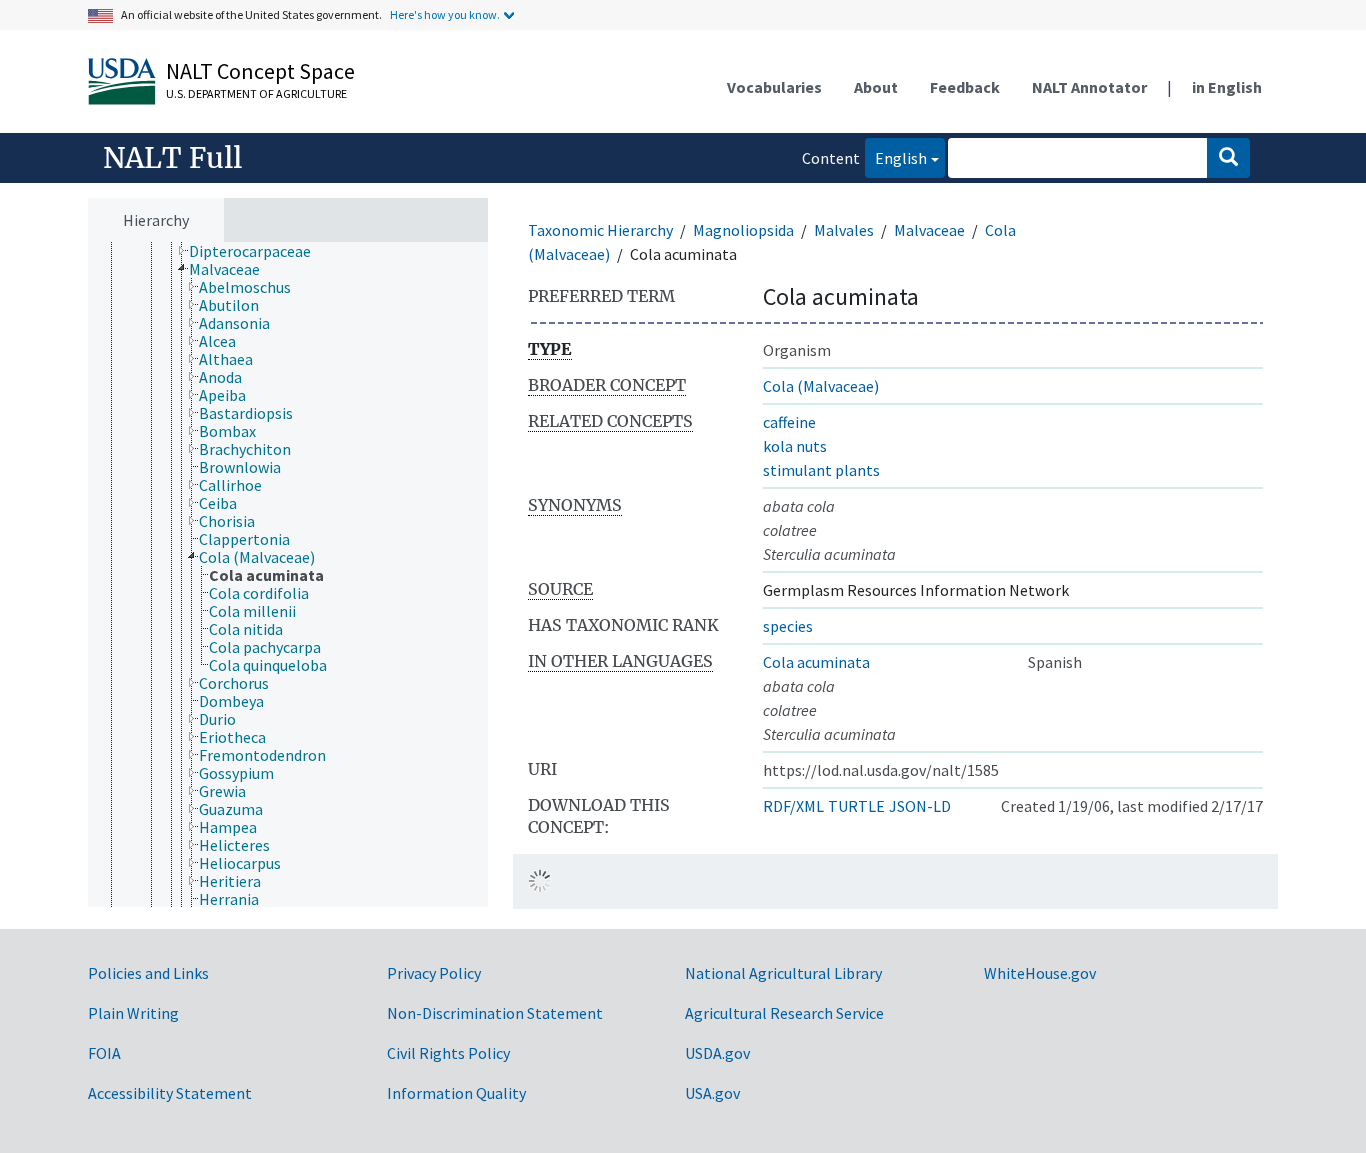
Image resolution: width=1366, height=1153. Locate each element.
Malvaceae (929, 230)
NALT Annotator (1089, 87)
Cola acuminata (816, 662)
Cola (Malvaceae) (821, 386)
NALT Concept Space (260, 71)
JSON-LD (920, 806)
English (896, 157)
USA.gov (712, 1093)
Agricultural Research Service (784, 1013)
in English (1227, 87)
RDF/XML (793, 806)
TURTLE (856, 806)
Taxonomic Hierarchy (600, 230)
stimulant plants (821, 470)
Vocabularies (774, 87)
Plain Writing (133, 1013)
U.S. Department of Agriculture (256, 93)
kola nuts (795, 446)
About (876, 87)
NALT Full (172, 158)
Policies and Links (148, 973)
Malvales (844, 230)
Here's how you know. (445, 14)
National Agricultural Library (783, 973)
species (788, 626)
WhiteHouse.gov (1040, 973)
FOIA (104, 1053)
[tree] (288, 575)
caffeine (789, 422)
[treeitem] (258, 251)
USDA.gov (717, 1053)
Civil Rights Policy (448, 1053)
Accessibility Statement (170, 1093)
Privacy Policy (434, 973)
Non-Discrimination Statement (495, 1013)
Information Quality (456, 1093)
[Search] (1228, 158)
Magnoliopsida (743, 230)
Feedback (965, 87)
